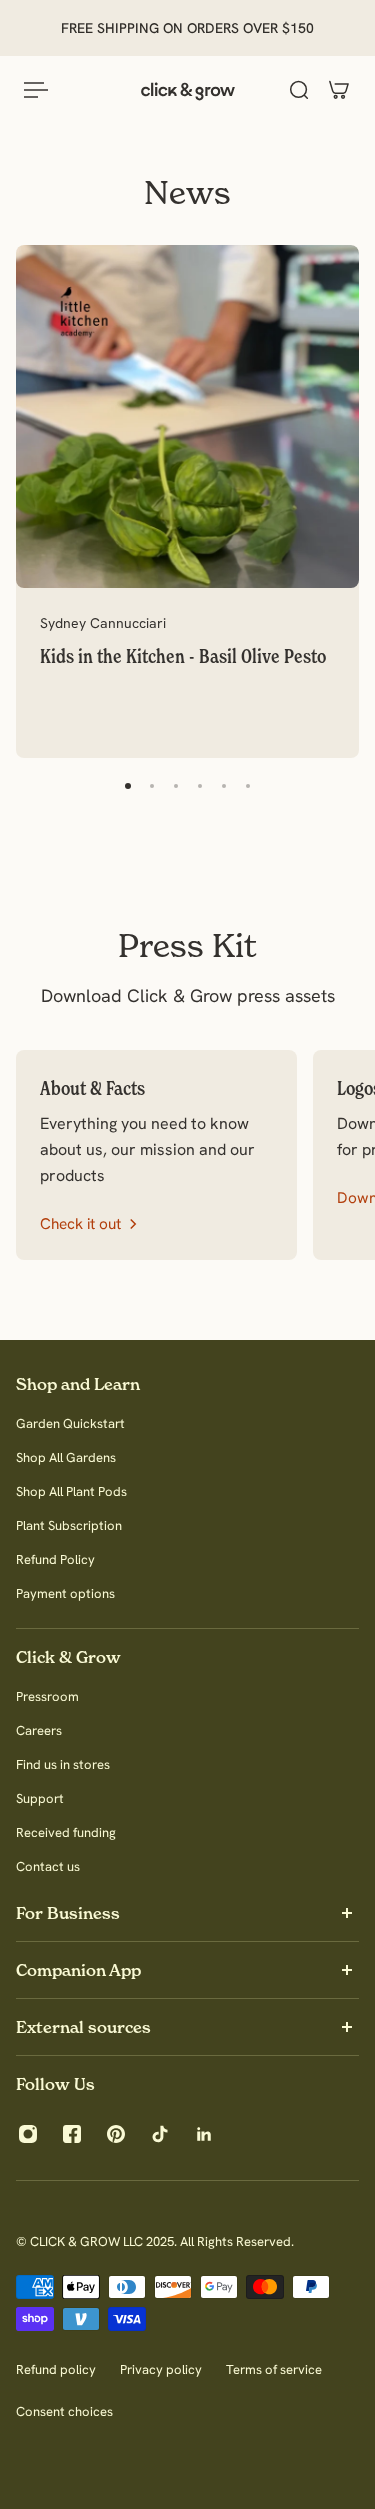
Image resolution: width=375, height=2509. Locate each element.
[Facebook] (72, 2134)
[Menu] (36, 90)
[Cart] (339, 90)
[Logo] (188, 90)
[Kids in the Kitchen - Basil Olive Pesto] (187, 501)
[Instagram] (28, 2134)
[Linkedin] (204, 2134)
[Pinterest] (116, 2134)
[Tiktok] (160, 2134)
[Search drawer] (299, 90)
